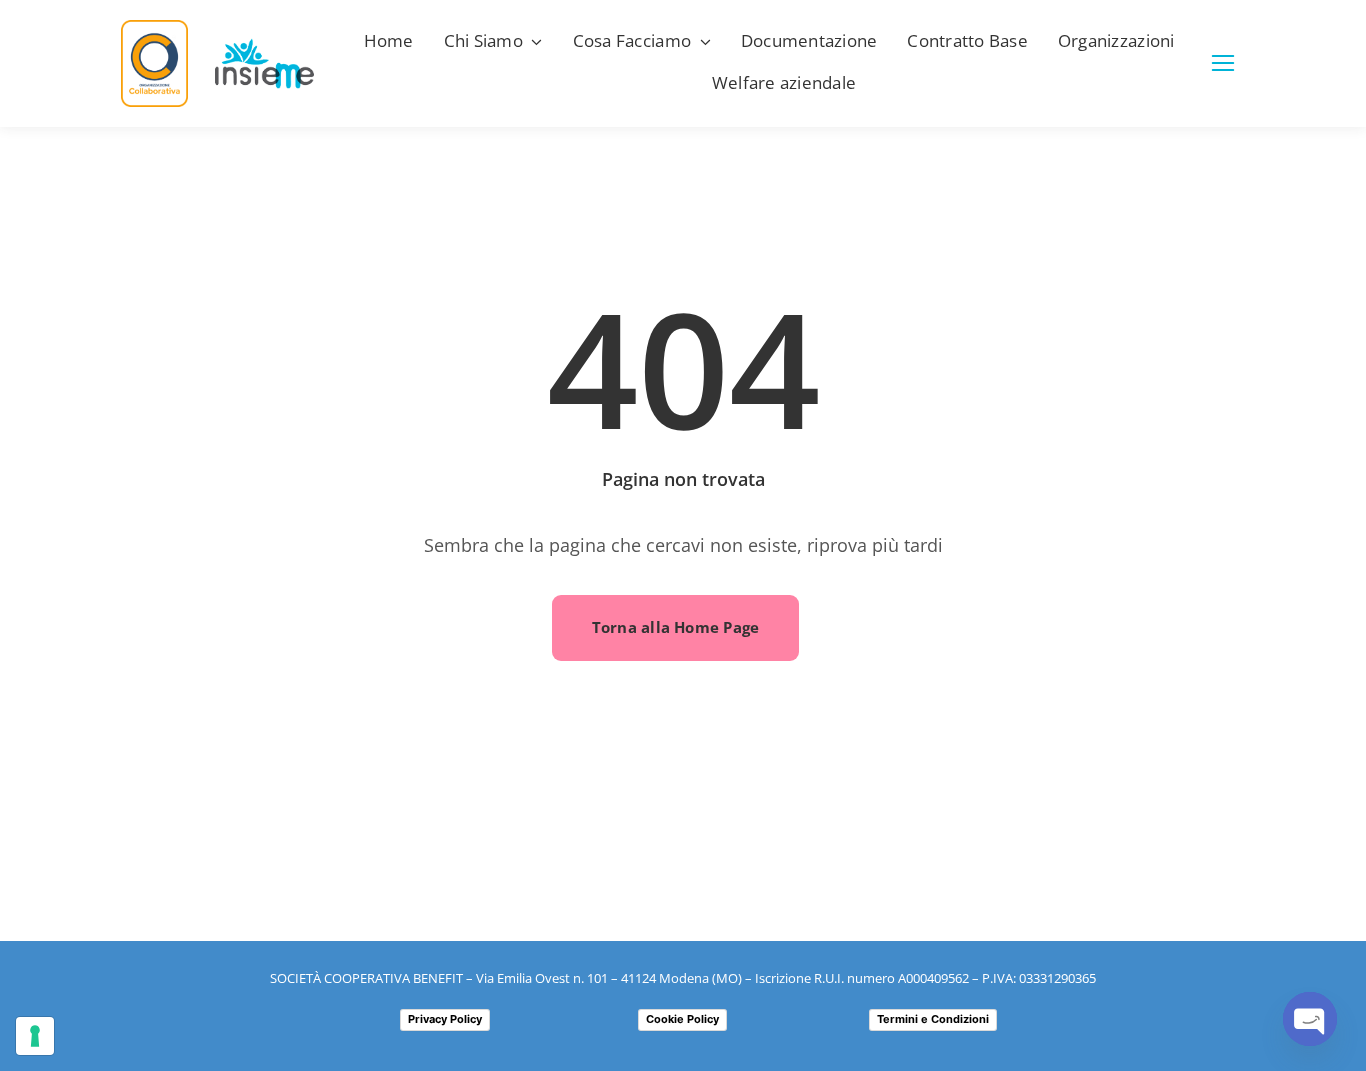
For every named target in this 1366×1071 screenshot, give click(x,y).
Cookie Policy (682, 1019)
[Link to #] (1223, 63)
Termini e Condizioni (933, 1019)
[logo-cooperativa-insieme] (265, 47)
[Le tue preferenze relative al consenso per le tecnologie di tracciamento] (35, 1036)
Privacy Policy (445, 1019)
